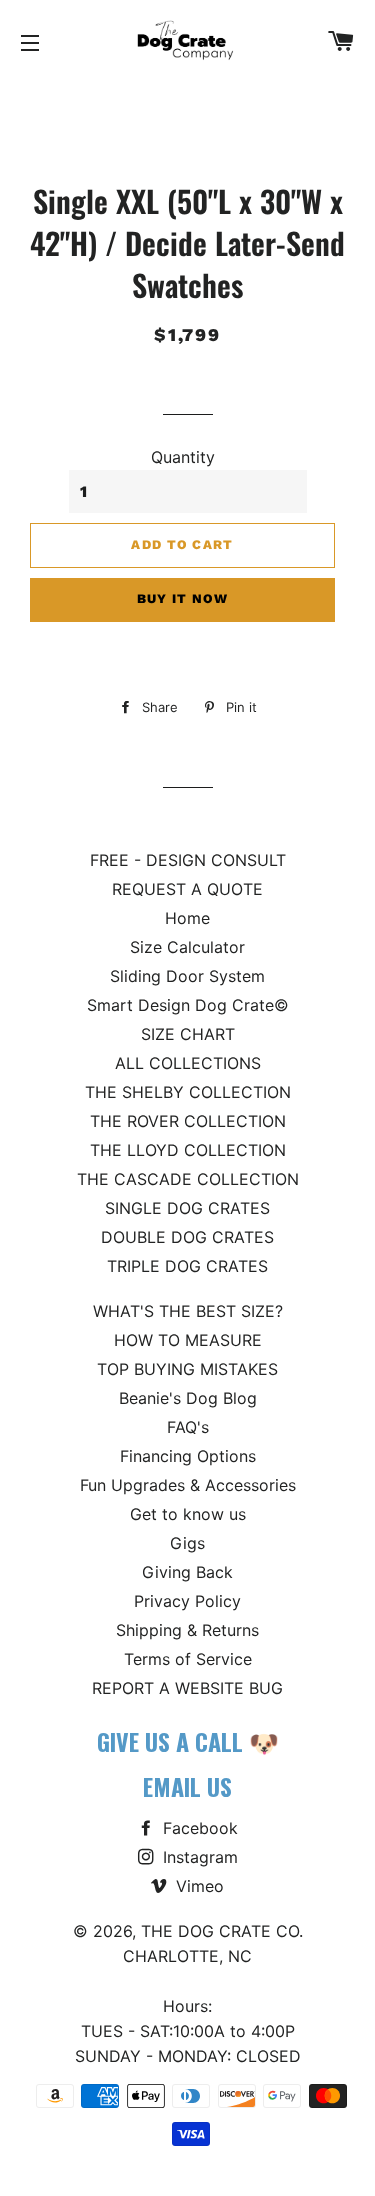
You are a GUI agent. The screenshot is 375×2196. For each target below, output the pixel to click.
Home (187, 918)
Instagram (198, 1857)
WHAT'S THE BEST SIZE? (188, 1311)
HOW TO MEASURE (188, 1340)
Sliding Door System (187, 976)
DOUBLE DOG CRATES (187, 1237)
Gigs (187, 1543)
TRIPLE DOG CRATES (187, 1266)
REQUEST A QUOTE (187, 889)
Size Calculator (187, 947)
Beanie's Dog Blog (188, 1398)
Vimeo (197, 1886)
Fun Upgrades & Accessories (188, 1485)
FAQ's (188, 1427)
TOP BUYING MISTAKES (187, 1369)
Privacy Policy (187, 1601)
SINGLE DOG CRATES (187, 1208)
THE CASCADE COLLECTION (188, 1179)
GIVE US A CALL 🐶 (188, 1741)
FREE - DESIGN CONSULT (188, 860)
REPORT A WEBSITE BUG (187, 1688)
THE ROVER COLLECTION (188, 1121)
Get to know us (188, 1514)
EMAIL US (187, 1786)
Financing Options (188, 1456)
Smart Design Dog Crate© (188, 1005)
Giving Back (187, 1572)
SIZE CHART (188, 1034)
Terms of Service (188, 1659)
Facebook (198, 1828)
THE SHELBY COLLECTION (188, 1092)
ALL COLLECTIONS (188, 1063)
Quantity (183, 457)
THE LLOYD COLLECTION (188, 1150)
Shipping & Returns (187, 1630)
